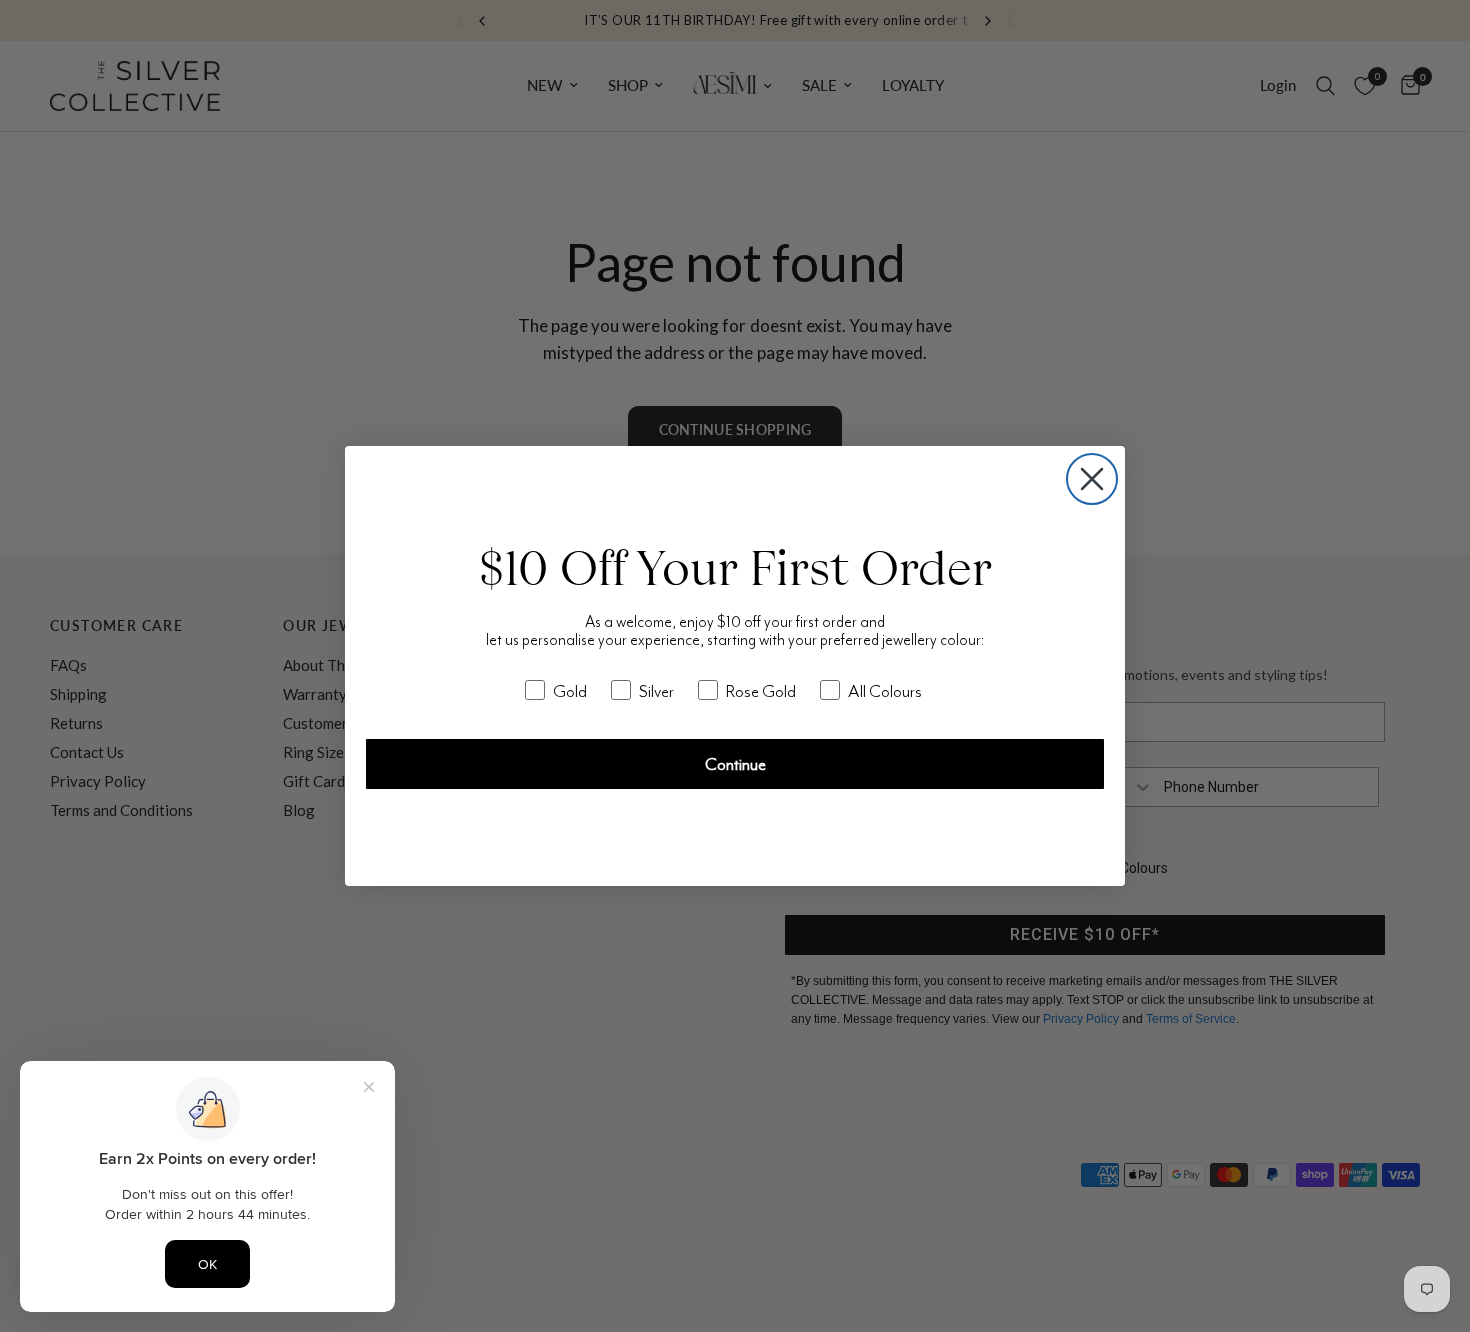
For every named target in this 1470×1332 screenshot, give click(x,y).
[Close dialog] (1092, 479)
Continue (735, 764)
